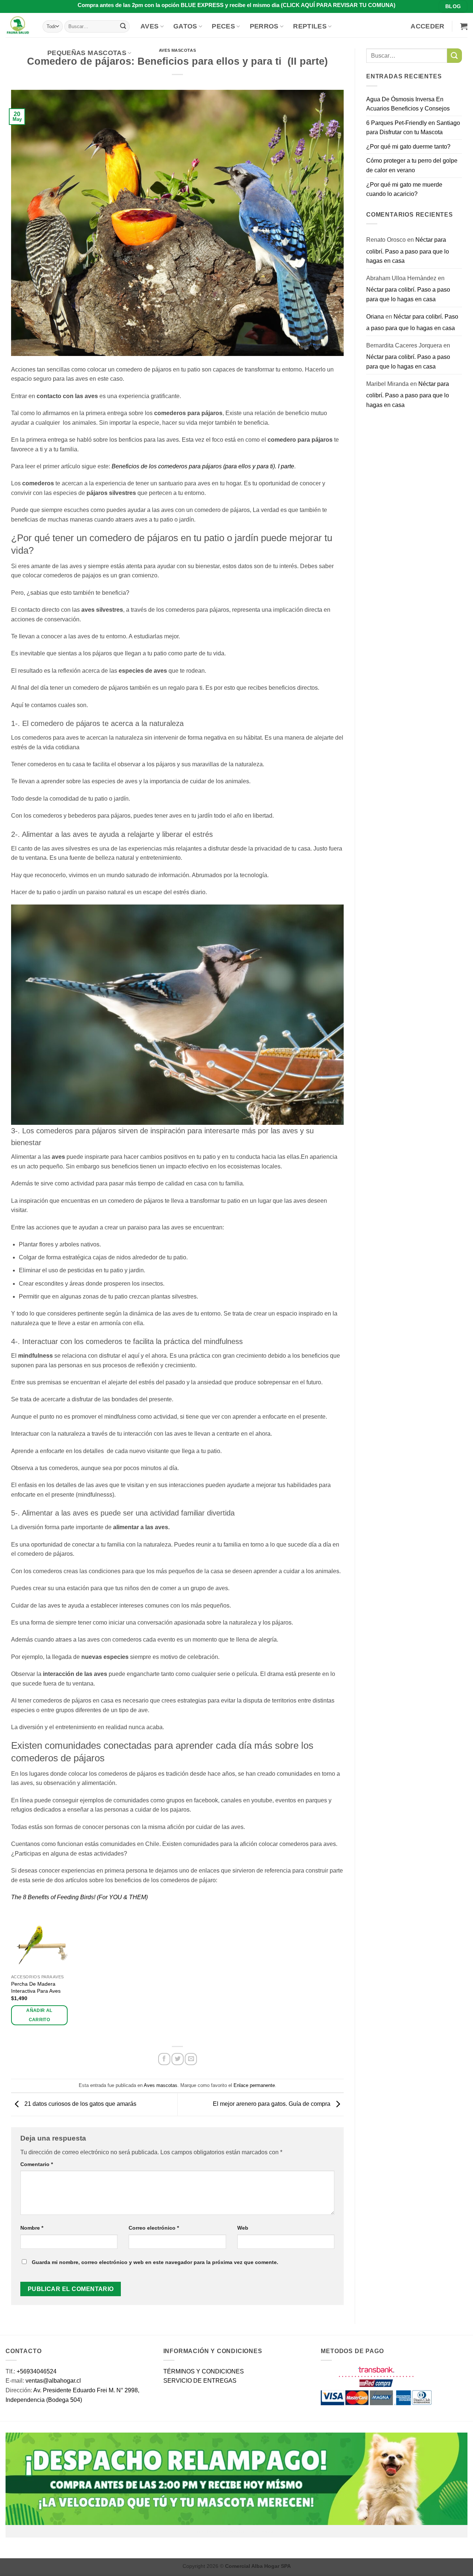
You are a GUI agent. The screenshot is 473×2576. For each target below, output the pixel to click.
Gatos (185, 26)
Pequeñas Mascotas (87, 53)
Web (243, 2228)
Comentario (37, 2164)
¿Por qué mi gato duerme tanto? (408, 147)
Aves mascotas (161, 2085)
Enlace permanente (254, 2085)
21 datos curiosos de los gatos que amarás (80, 2104)
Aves (149, 26)
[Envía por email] (191, 2059)
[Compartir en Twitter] (178, 2059)
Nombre (32, 2228)
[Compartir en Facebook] (164, 2059)
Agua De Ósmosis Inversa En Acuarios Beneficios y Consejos (408, 104)
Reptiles (310, 26)
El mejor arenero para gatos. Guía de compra (272, 2104)
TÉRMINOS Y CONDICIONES (204, 2371)
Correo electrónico (154, 2228)
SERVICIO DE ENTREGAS (200, 2381)
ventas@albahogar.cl (53, 2381)
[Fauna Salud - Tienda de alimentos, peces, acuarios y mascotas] (18, 25)
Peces (223, 26)
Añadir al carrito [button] (39, 2015)
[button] (427, 26)
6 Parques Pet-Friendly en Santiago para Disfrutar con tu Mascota (413, 128)
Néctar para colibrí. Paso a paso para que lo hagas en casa (408, 250)
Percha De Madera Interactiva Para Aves (36, 1987)
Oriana (375, 317)
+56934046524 (37, 2371)
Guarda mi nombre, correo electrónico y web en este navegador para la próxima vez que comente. (155, 2262)
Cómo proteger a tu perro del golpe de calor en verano (412, 165)
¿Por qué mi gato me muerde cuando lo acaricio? (404, 189)
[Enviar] (123, 26)
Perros (264, 26)
